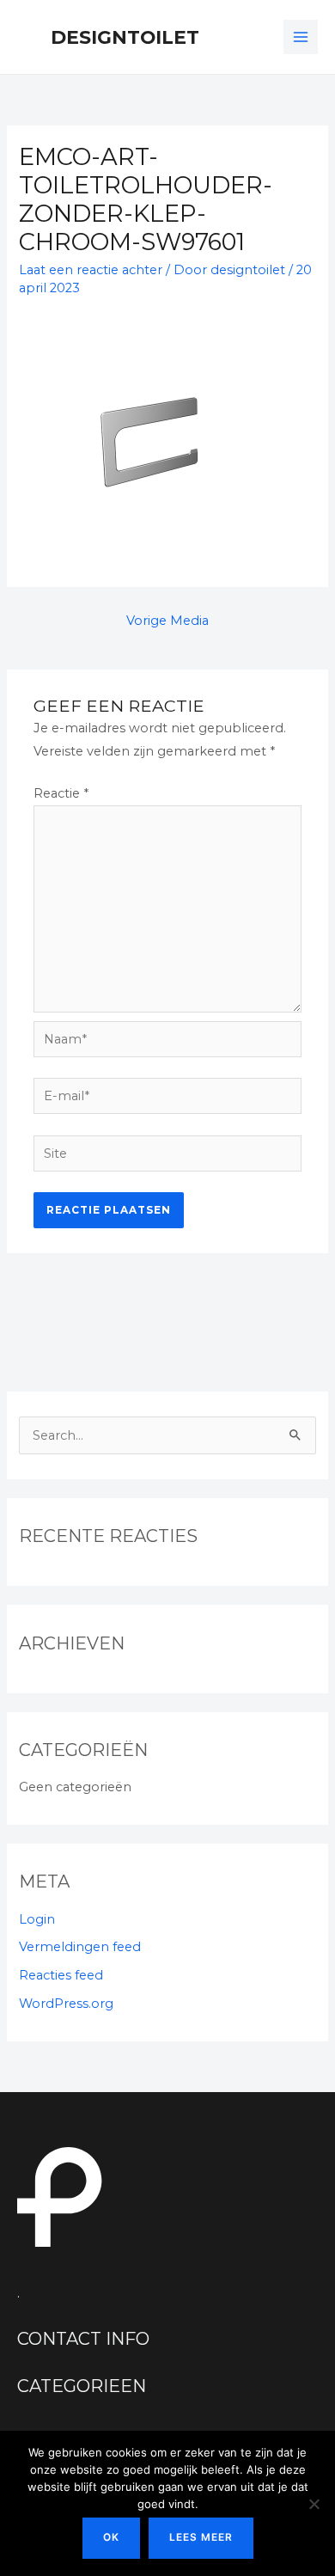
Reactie (61, 793)
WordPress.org (66, 2004)
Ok (111, 2537)
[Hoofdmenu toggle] (301, 37)
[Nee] (314, 2504)
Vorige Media (167, 621)
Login (37, 1919)
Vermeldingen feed (80, 1947)
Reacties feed (61, 1975)
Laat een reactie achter (91, 270)
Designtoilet (125, 37)
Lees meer (201, 2537)
